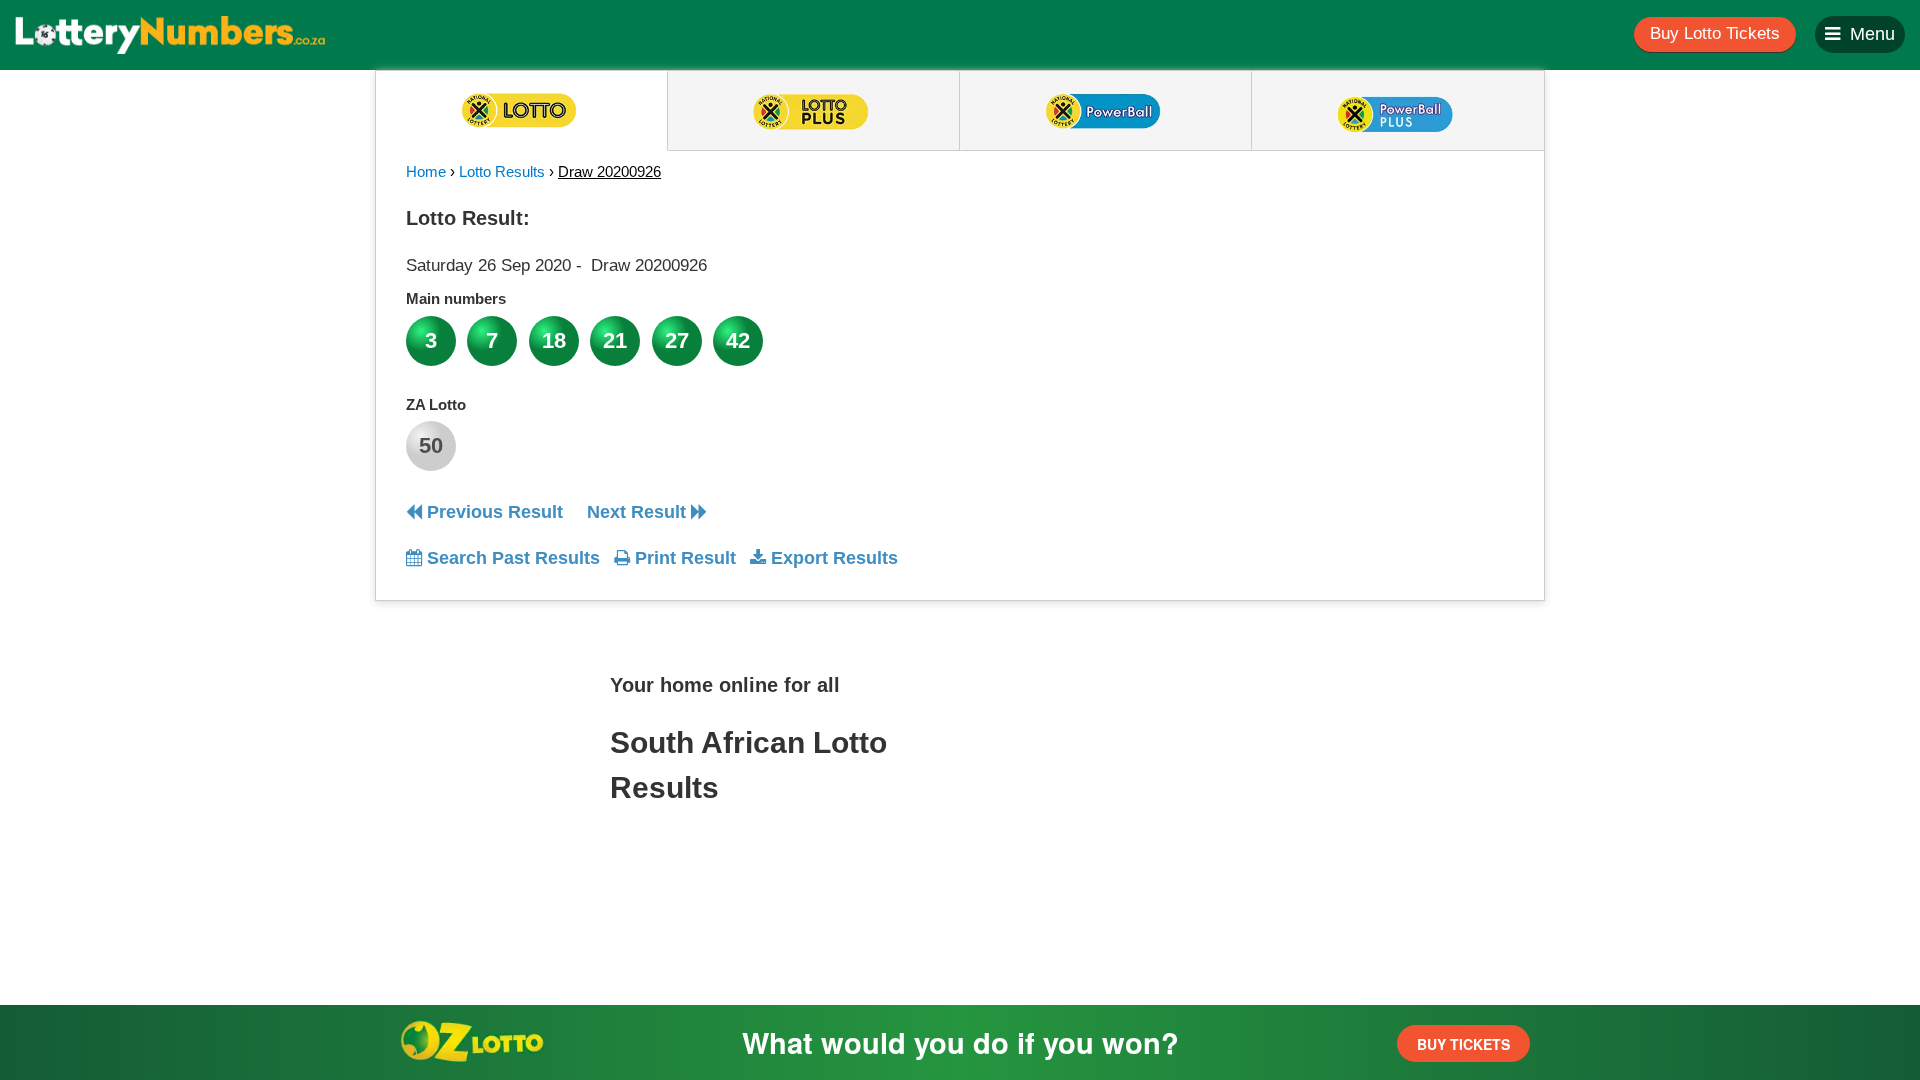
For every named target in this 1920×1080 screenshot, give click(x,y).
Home (426, 171)
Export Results (832, 558)
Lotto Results (502, 171)
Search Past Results (511, 558)
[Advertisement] (1333, 324)
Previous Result (492, 512)
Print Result (683, 558)
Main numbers (456, 298)
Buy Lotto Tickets (1715, 33)
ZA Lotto (436, 404)
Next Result (639, 512)
